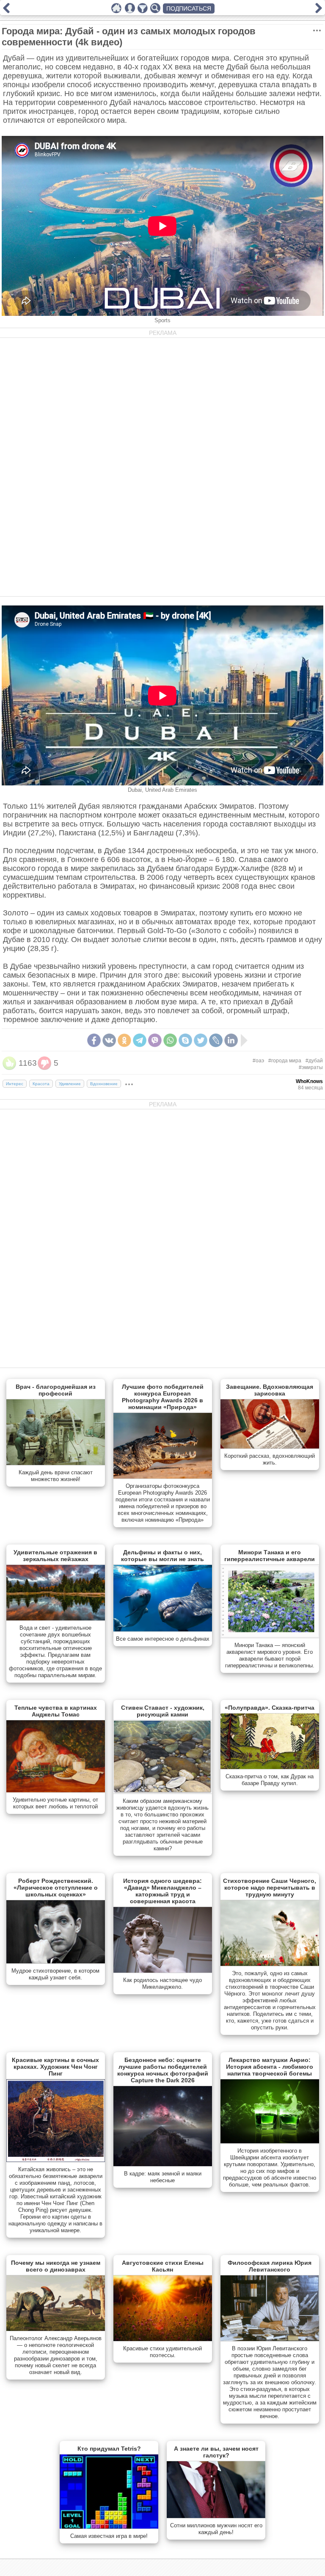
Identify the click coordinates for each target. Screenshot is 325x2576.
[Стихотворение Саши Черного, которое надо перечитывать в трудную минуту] (270, 1964)
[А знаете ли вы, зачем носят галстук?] (216, 2516)
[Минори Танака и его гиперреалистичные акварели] (270, 1636)
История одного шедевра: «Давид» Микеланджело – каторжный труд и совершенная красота (162, 1891)
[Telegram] (140, 1040)
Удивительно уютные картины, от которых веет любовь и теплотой (55, 1803)
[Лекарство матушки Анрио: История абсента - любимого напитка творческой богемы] (270, 2142)
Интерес (15, 1084)
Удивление (70, 1084)
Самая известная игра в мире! (109, 2536)
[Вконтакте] (109, 1040)
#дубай (314, 1061)
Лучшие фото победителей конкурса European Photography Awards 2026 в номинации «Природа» (163, 1397)
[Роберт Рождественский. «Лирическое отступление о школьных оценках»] (56, 1962)
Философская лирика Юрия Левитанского (270, 2266)
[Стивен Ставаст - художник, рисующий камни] (163, 1792)
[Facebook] (94, 1040)
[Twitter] (201, 1040)
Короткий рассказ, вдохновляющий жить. (270, 1459)
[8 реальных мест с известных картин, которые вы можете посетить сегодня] (319, 11)
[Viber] (155, 1040)
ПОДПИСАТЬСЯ (189, 8)
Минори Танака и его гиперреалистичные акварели (270, 1556)
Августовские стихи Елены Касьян (163, 2266)
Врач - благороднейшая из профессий (56, 1390)
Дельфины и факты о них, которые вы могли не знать (162, 1556)
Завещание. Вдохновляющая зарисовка (270, 1390)
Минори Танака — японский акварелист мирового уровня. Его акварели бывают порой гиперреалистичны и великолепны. (270, 1655)
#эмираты (311, 1067)
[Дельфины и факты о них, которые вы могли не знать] (163, 1630)
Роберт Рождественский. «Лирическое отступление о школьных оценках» (56, 1888)
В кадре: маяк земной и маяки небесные (163, 2177)
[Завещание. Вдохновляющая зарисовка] (270, 1447)
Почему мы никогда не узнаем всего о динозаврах (56, 2266)
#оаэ (258, 1061)
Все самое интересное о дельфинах (163, 1639)
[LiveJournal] (216, 1040)
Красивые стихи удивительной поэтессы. (162, 2352)
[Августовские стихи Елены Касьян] (163, 2339)
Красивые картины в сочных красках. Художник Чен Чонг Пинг (55, 2067)
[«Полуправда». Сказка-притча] (270, 1767)
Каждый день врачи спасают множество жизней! (56, 1476)
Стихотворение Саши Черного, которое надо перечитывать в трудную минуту (270, 1888)
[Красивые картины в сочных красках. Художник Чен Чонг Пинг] (56, 2160)
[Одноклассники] (124, 1040)
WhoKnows (309, 1081)
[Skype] (185, 1040)
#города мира (285, 1061)
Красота (41, 1084)
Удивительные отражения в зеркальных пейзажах (55, 1556)
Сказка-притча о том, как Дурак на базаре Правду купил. (270, 1780)
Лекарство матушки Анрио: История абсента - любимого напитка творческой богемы (270, 2067)
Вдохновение (104, 1084)
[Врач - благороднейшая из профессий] (56, 1463)
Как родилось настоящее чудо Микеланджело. (162, 1983)
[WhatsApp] (170, 1040)
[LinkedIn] (231, 1040)
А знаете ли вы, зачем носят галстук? (216, 2452)
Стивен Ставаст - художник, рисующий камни (163, 1711)
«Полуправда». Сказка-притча (270, 1708)
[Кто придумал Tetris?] (109, 2527)
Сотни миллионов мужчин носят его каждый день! (216, 2529)
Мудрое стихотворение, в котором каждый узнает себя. (55, 1974)
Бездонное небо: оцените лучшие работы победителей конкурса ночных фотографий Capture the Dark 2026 (163, 2070)
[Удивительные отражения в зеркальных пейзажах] (56, 1619)
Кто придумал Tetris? (109, 2449)
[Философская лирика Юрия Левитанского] (270, 2339)
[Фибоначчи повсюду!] (6, 11)
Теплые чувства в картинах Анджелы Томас (56, 1711)
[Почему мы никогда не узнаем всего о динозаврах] (56, 2329)
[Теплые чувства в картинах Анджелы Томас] (56, 1791)
